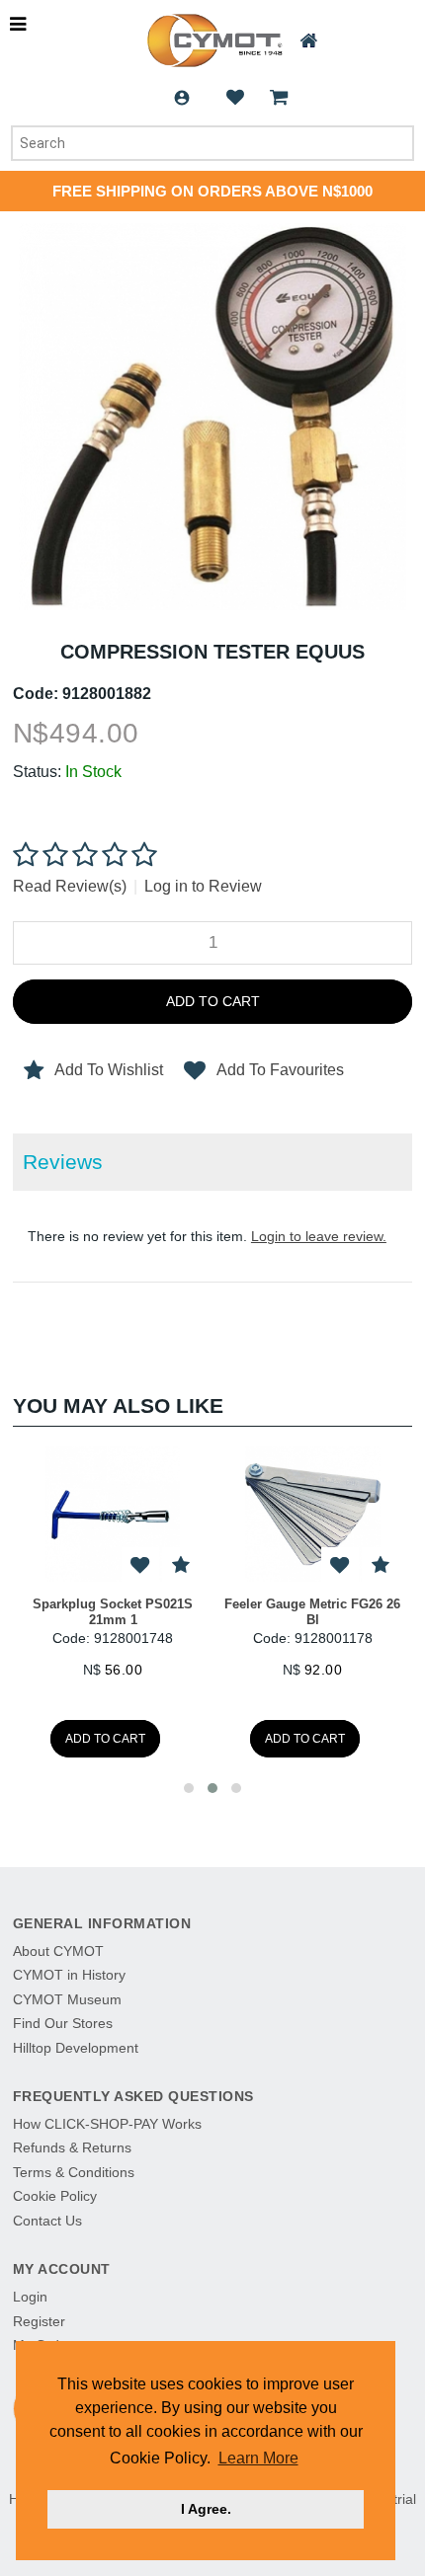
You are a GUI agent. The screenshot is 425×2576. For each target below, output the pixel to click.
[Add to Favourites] (180, 1566)
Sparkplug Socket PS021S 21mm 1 (113, 1612)
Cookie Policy (55, 2196)
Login (182, 98)
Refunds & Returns (72, 2147)
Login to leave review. (319, 1236)
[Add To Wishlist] (140, 1566)
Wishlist (235, 98)
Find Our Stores (63, 2023)
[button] (189, 1788)
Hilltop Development (76, 2048)
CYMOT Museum (67, 1999)
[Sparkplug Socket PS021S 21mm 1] (113, 1514)
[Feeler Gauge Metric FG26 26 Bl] (312, 1514)
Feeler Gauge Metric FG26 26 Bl (312, 1612)
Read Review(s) (70, 886)
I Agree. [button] (206, 2509)
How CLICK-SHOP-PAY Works (107, 2124)
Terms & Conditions (74, 2172)
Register (39, 2321)
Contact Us (47, 2221)
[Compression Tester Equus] (212, 233)
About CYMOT (58, 1951)
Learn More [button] (258, 2458)
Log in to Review (203, 886)
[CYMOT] (213, 40)
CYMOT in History (69, 1975)
